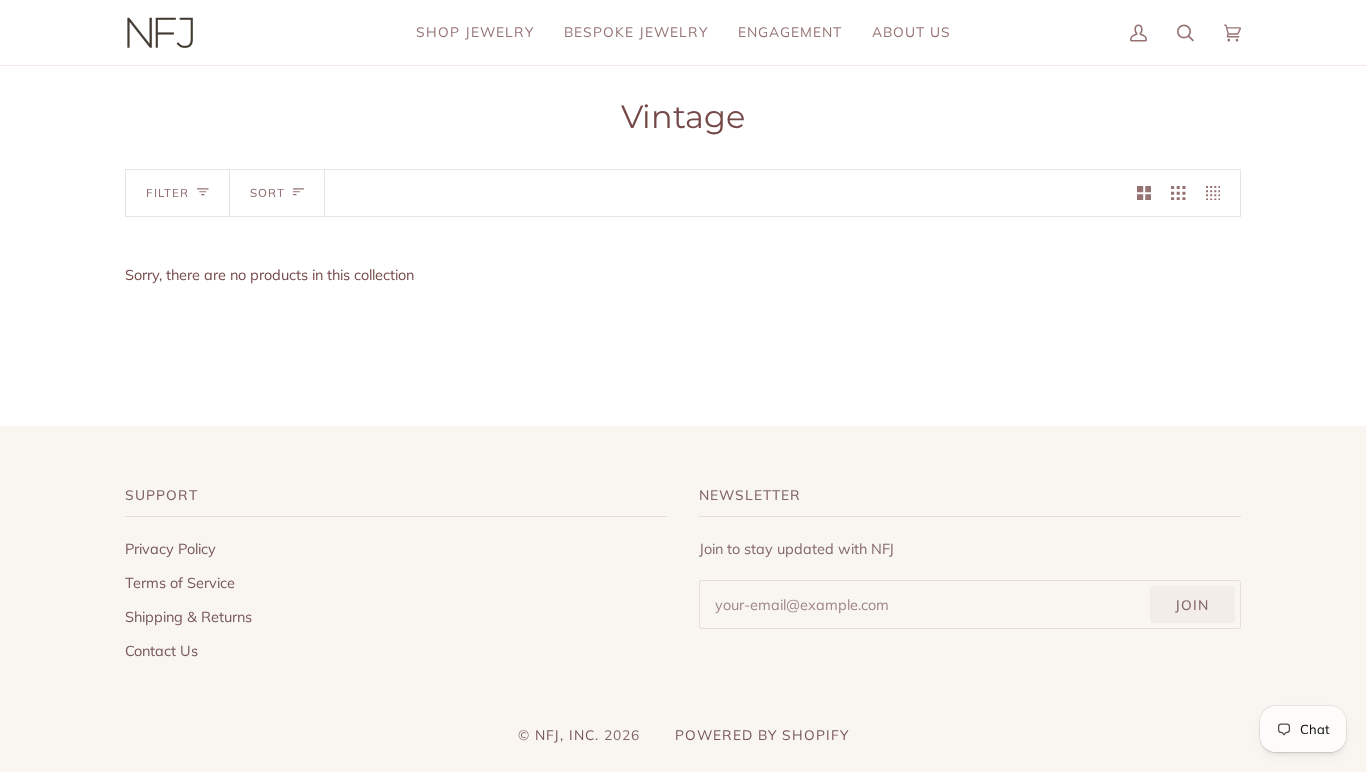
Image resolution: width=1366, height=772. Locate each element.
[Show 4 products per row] (1218, 193)
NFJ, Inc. (569, 734)
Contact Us (161, 650)
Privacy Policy (170, 548)
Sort (267, 192)
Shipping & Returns (188, 616)
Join (1192, 604)
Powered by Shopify (762, 734)
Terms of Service (180, 582)
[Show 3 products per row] (1178, 193)
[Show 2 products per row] (1144, 193)
